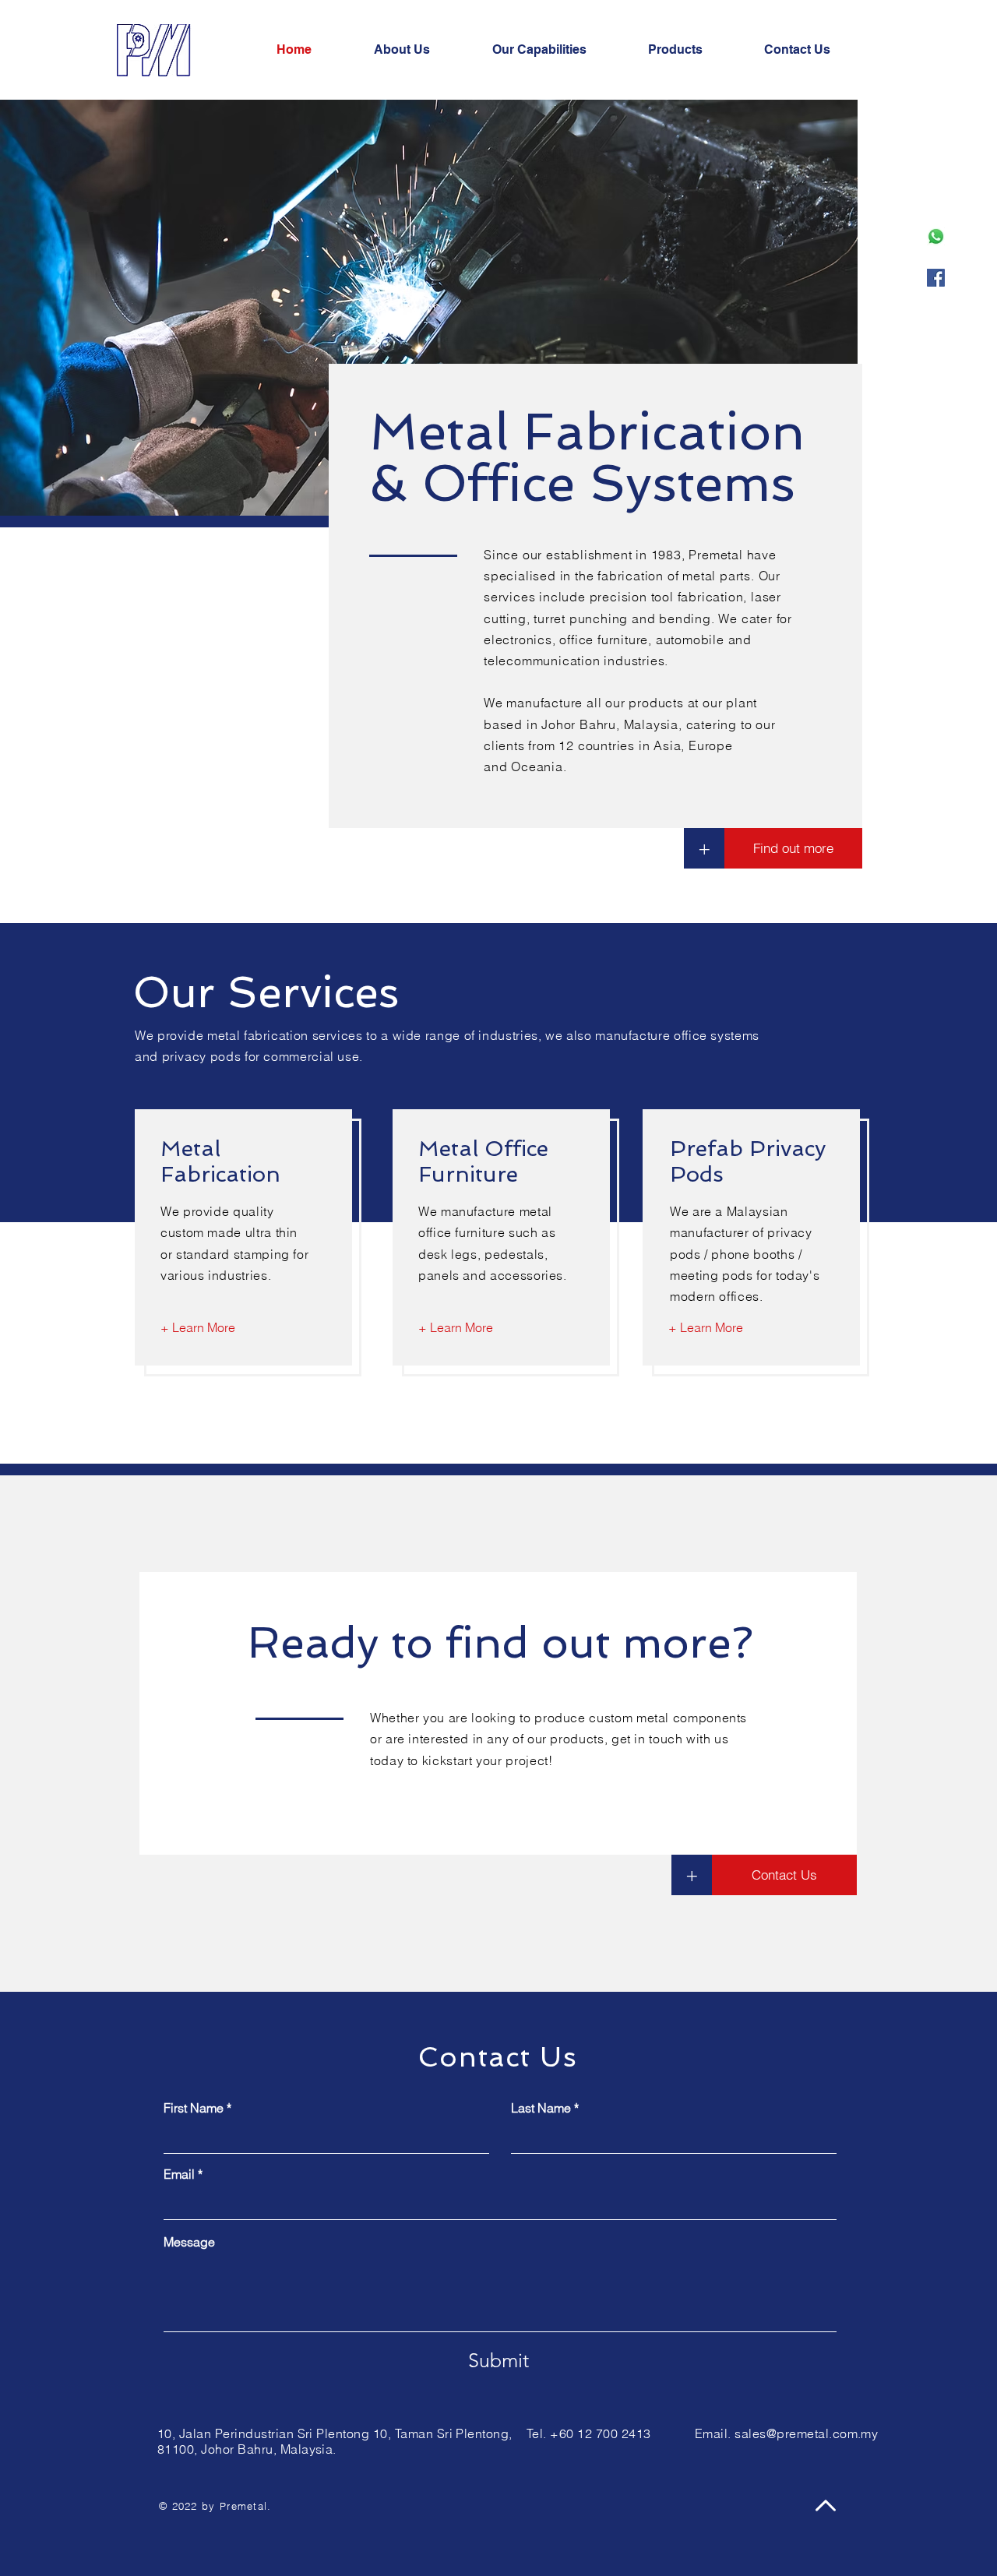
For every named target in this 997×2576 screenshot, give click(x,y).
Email (179, 2174)
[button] (558, 50)
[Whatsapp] (936, 236)
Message (189, 2242)
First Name (194, 2108)
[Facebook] (936, 278)
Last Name (541, 2108)
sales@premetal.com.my (806, 2433)
